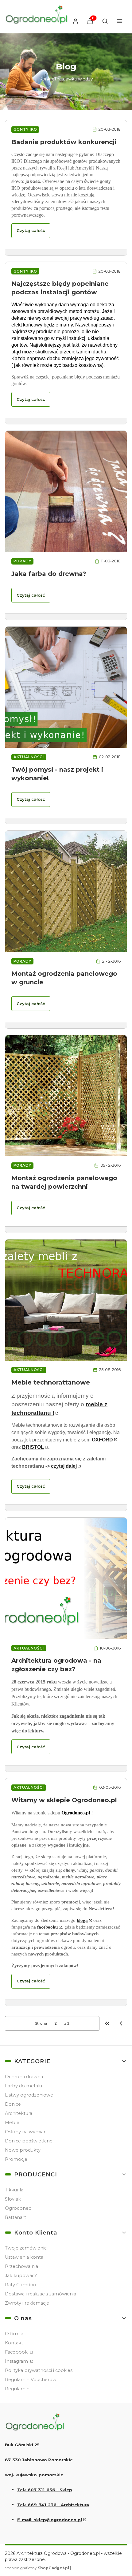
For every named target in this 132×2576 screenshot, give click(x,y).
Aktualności (29, 757)
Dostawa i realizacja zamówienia (41, 2294)
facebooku (47, 1927)
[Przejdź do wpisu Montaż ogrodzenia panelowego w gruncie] (66, 891)
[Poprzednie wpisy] (121, 2023)
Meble (12, 2123)
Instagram (17, 2361)
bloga (82, 1920)
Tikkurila (14, 2190)
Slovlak (13, 2199)
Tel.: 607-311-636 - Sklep (45, 2490)
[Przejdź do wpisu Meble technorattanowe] (66, 1300)
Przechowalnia (21, 2266)
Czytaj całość (31, 230)
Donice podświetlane (29, 2141)
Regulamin (17, 2389)
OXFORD (102, 1440)
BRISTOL (33, 1447)
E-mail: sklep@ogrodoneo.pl (50, 2520)
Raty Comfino (21, 2285)
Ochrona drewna (24, 2077)
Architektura (19, 2113)
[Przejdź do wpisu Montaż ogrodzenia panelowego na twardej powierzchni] (66, 1096)
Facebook (17, 2352)
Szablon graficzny (37, 2568)
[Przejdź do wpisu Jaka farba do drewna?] (66, 491)
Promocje (16, 2159)
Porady (22, 561)
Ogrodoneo (18, 2208)
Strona (41, 2023)
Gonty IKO (25, 129)
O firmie (14, 2334)
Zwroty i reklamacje (27, 2303)
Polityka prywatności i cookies (39, 2370)
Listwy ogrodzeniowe (29, 2095)
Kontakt (14, 2343)
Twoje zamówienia (26, 2248)
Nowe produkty (23, 2150)
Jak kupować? (21, 2276)
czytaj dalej (64, 1466)
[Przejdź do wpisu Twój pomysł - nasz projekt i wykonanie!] (66, 687)
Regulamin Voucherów (31, 2380)
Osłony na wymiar (25, 2132)
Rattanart (16, 2217)
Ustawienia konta (24, 2257)
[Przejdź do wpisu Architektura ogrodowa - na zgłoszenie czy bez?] (66, 1578)
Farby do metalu (23, 2086)
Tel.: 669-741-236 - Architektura (53, 2505)
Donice (13, 2104)
